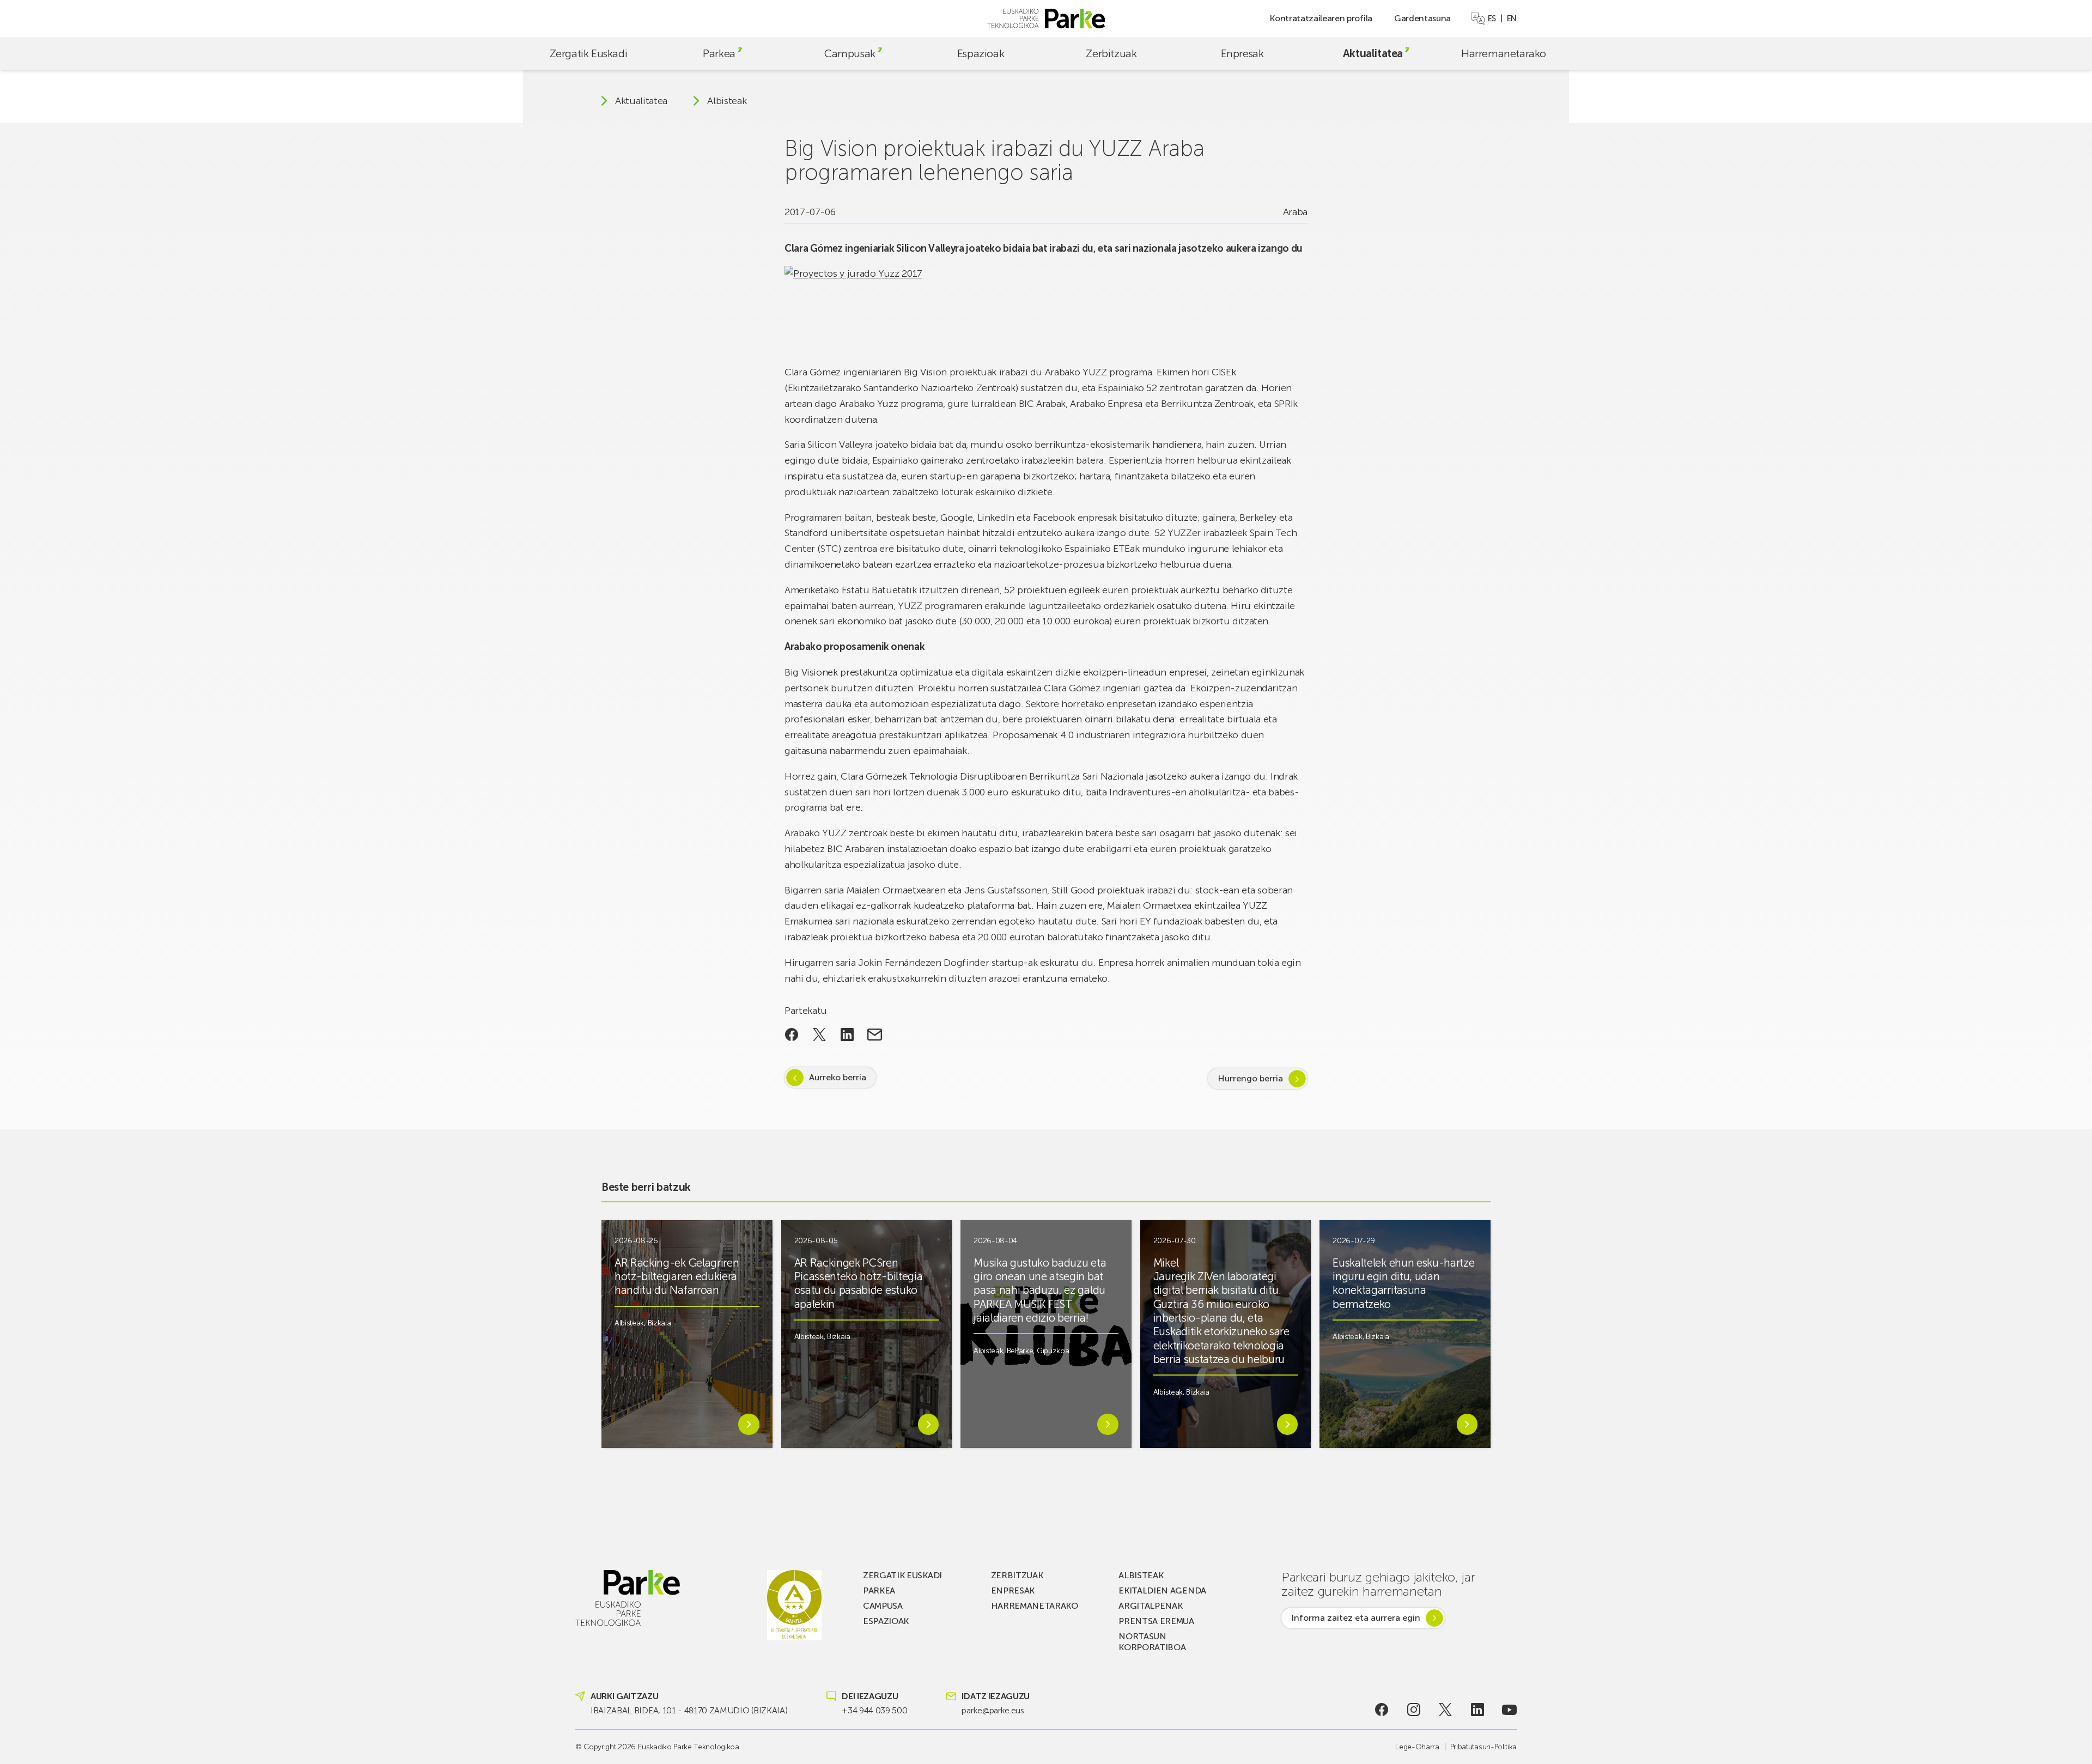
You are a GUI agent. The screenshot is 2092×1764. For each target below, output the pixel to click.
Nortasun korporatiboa (1152, 1642)
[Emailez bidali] (875, 1035)
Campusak (850, 53)
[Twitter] (1446, 1710)
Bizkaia (659, 1323)
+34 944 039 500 (874, 1710)
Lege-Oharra (1417, 1747)
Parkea (719, 53)
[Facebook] (1382, 1710)
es (1492, 19)
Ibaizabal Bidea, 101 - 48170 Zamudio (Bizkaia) (689, 1710)
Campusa (883, 1606)
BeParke (1020, 1351)
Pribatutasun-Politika (1483, 1747)
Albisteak (727, 101)
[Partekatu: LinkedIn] (847, 1035)
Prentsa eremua (1156, 1621)
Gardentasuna (1422, 18)
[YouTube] (1509, 1710)
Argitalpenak (1150, 1606)
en (1512, 19)
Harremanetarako (1504, 53)
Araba (1295, 212)
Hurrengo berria (1250, 1078)
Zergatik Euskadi (589, 53)
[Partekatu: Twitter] (820, 1035)
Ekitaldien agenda (1162, 1590)
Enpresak (1242, 53)
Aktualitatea (1373, 53)
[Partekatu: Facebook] (792, 1035)
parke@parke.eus (993, 1710)
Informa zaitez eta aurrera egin (1356, 1618)
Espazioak (981, 53)
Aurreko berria (838, 1077)
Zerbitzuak (1111, 53)
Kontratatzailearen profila (1321, 18)
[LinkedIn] (1478, 1710)
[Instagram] (1413, 1710)
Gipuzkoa (1053, 1351)
